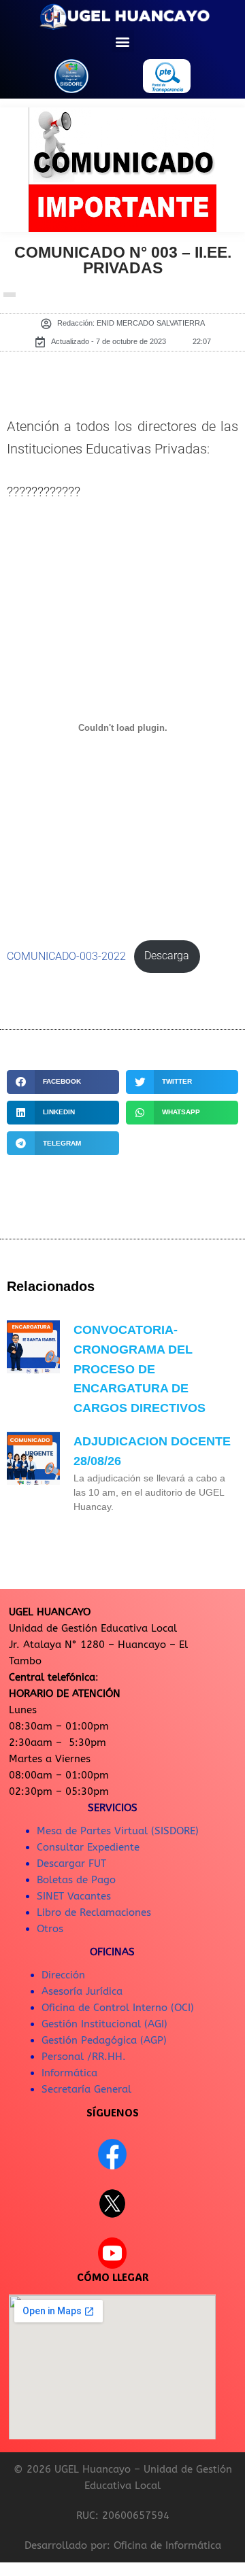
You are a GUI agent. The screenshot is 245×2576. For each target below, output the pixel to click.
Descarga (167, 956)
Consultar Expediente (88, 1847)
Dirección (63, 1975)
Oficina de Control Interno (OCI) (118, 2008)
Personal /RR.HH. (84, 2057)
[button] (123, 41)
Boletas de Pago (76, 1880)
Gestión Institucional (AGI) (104, 2024)
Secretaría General (86, 2089)
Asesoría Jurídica (82, 1991)
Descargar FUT (71, 1864)
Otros (50, 1929)
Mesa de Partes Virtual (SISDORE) (118, 1831)
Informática (69, 2073)
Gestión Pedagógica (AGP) (104, 2040)
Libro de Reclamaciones (94, 1912)
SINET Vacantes (74, 1896)
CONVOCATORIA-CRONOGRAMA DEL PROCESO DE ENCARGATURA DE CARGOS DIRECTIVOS (140, 1369)
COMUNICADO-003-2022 (66, 956)
